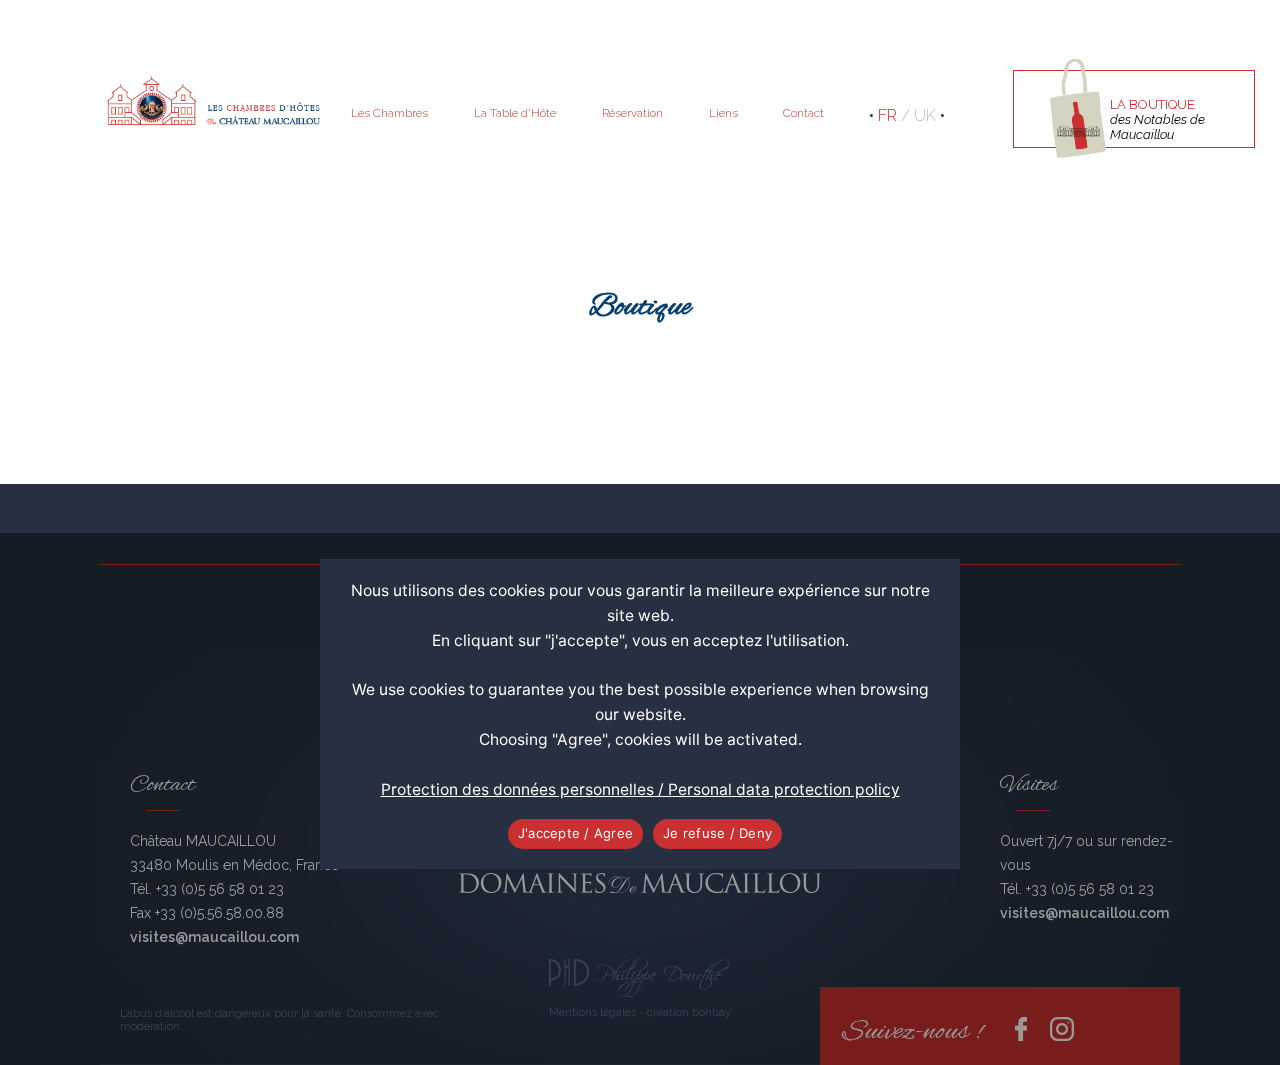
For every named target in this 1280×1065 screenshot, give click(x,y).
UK (925, 115)
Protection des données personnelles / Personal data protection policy (640, 789)
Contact (803, 113)
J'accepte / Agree (575, 833)
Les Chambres (389, 113)
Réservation (632, 113)
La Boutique (1157, 119)
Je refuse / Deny (717, 833)
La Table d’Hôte (515, 113)
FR (887, 115)
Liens (723, 113)
